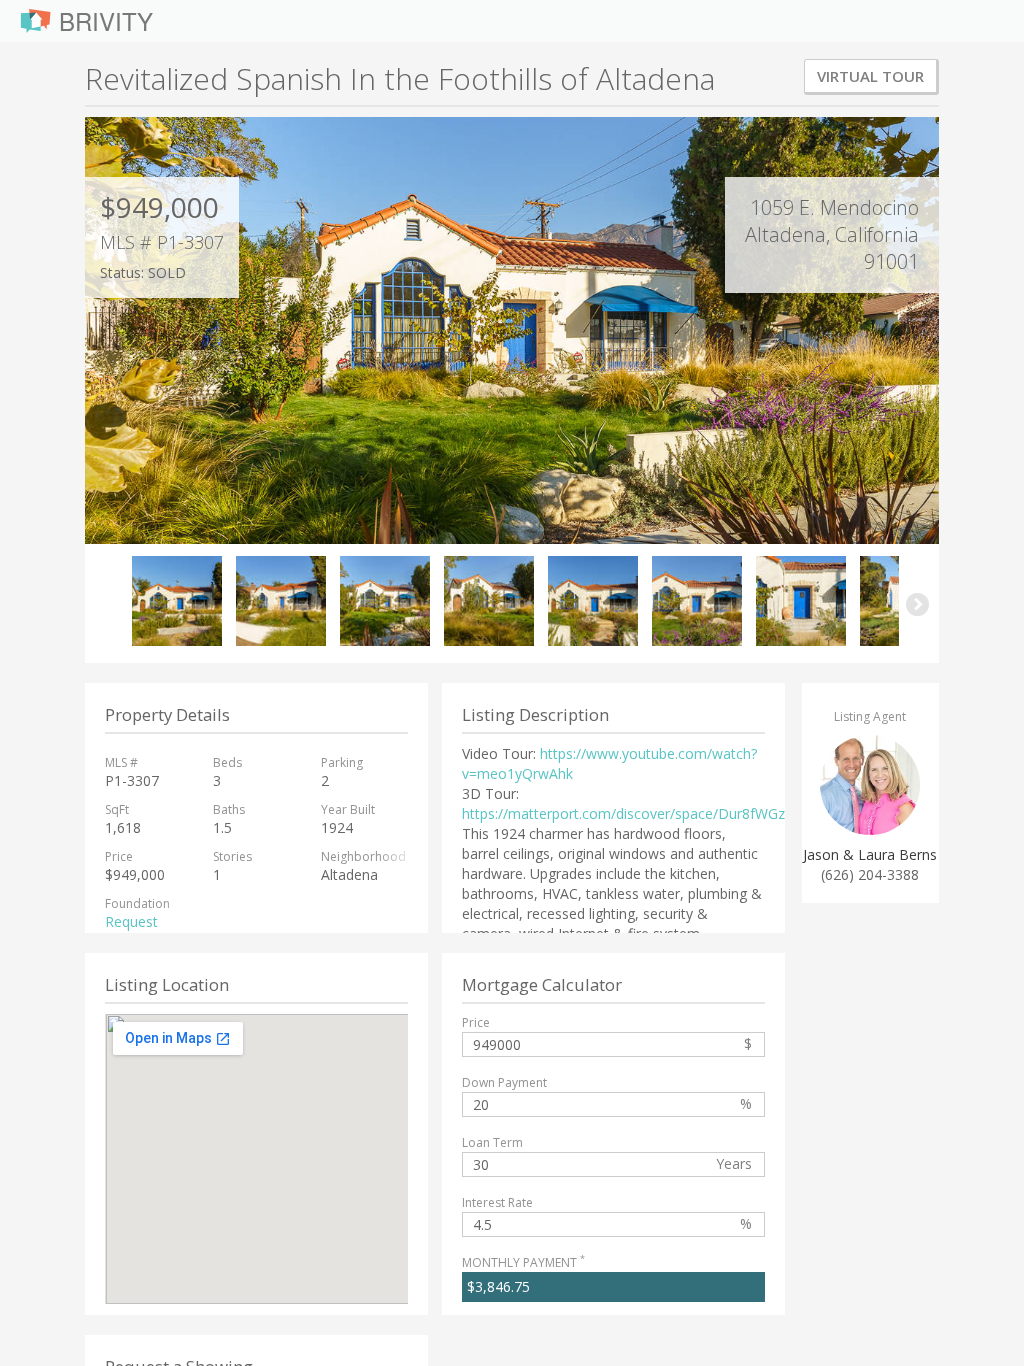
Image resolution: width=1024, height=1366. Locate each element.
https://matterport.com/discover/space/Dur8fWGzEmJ (636, 813)
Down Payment (504, 1082)
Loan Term (492, 1142)
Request (131, 921)
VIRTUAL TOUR (870, 76)
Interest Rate (497, 1202)
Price (476, 1022)
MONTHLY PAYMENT (523, 1262)
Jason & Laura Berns (870, 854)
